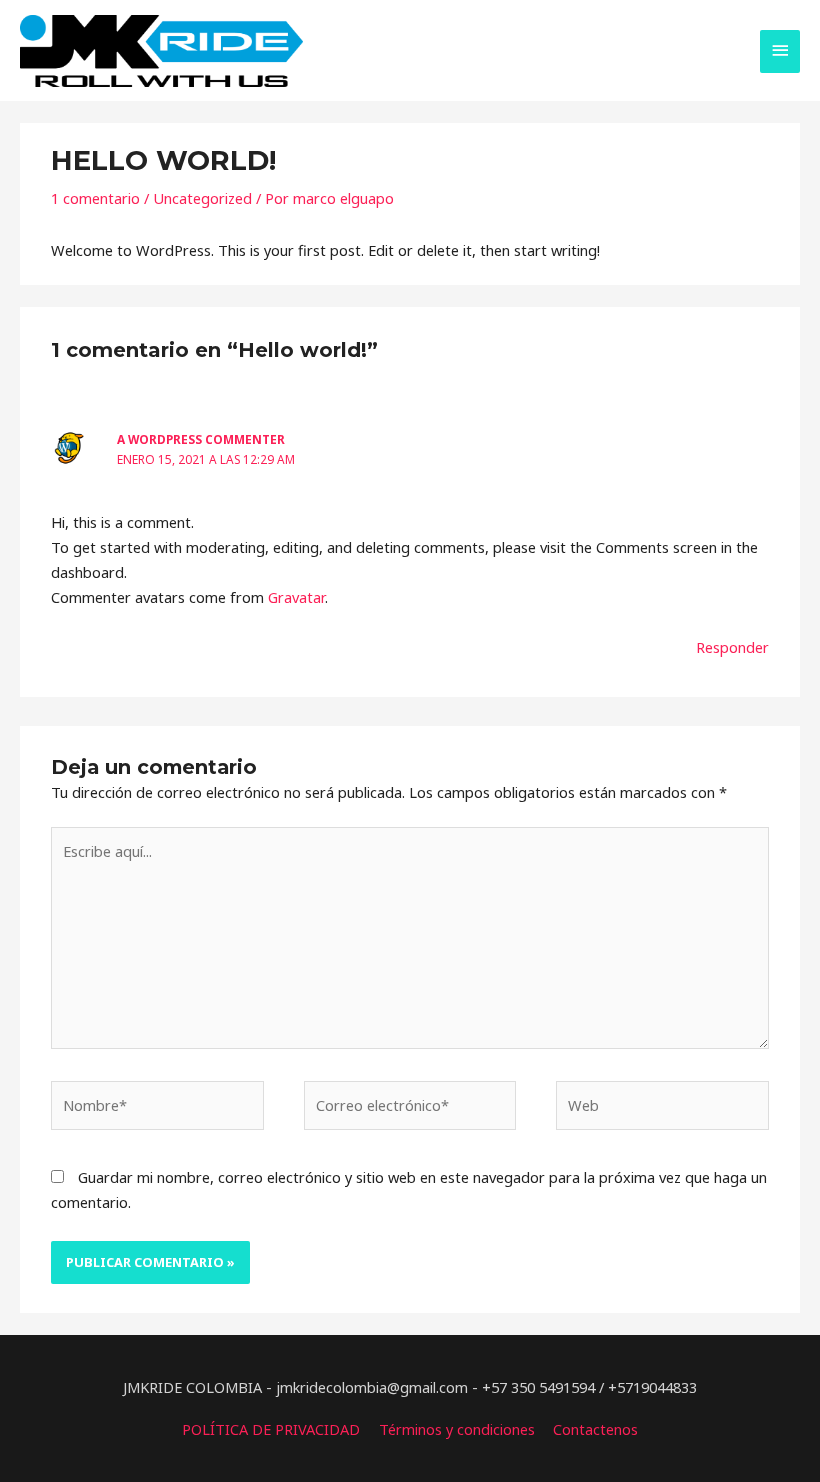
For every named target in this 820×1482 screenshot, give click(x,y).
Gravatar (296, 597)
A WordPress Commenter (201, 439)
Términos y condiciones (457, 1429)
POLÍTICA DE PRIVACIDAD (271, 1429)
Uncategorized (202, 198)
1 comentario (95, 198)
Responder (732, 647)
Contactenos (595, 1429)
